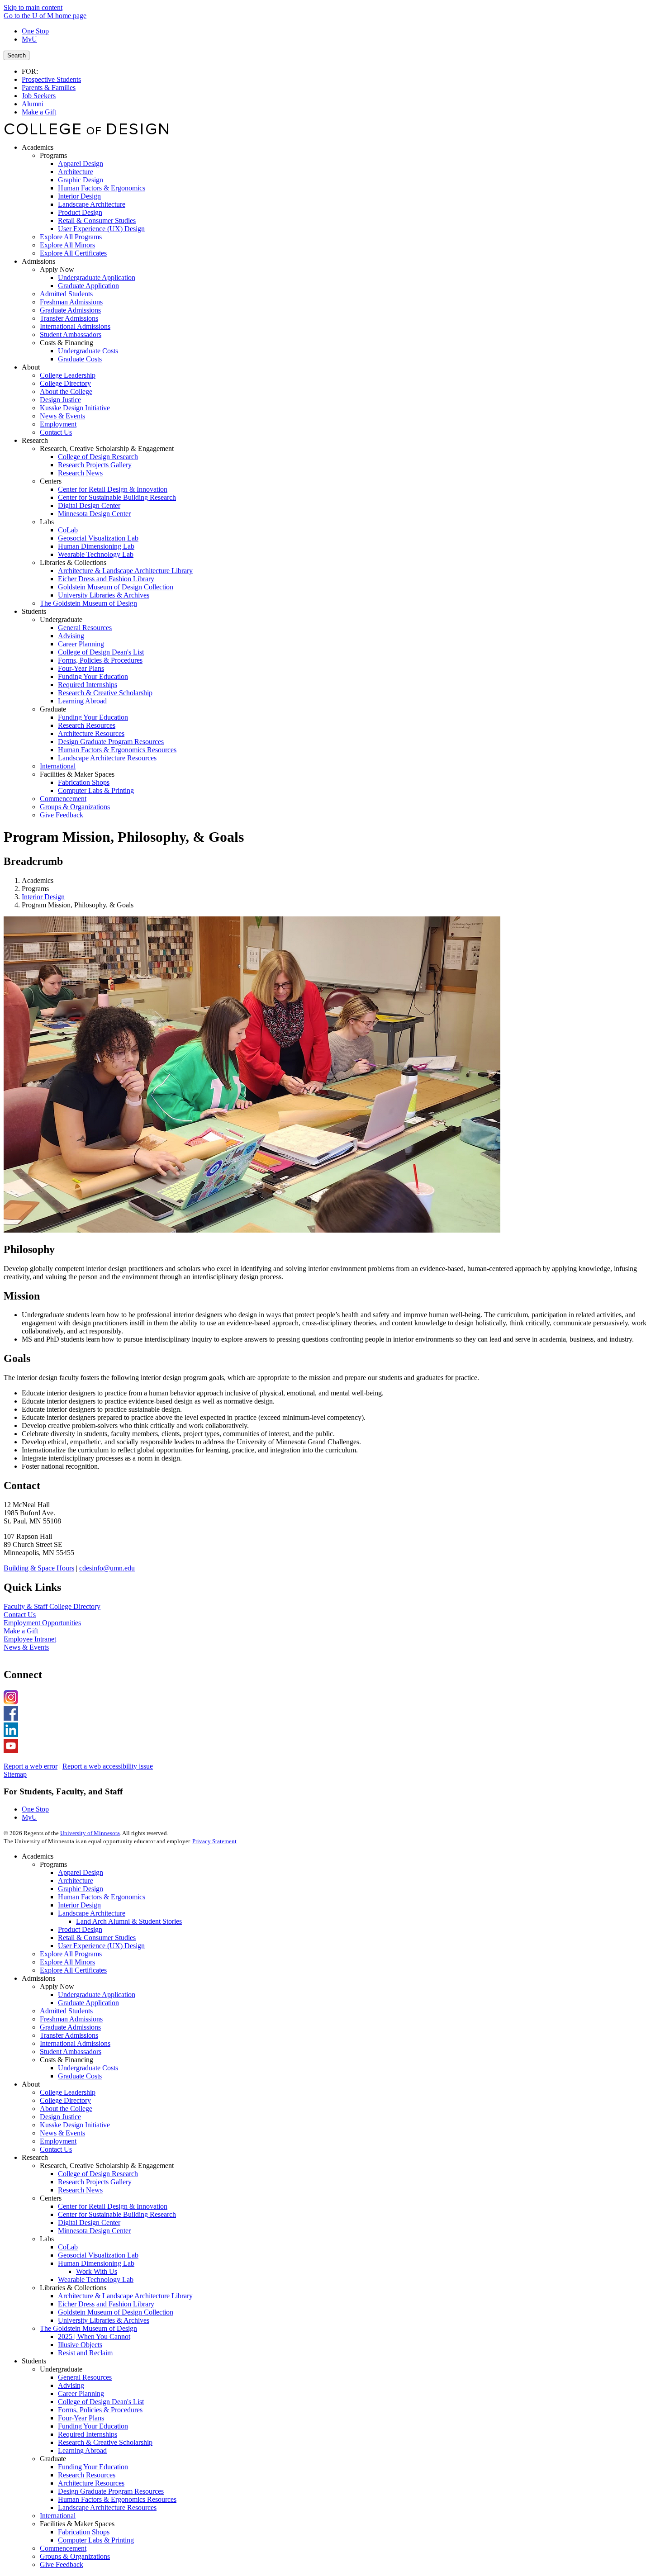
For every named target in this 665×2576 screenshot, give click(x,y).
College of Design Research (98, 2174)
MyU (29, 39)
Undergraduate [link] (61, 619)
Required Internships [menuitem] (88, 685)
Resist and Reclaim (85, 2353)
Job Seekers (39, 96)
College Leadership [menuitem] (68, 375)
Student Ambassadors (71, 2052)
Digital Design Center (89, 2223)
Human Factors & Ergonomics (102, 1897)
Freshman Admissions (71, 2019)
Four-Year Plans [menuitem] (81, 668)
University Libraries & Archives (104, 2320)
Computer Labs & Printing (96, 2540)
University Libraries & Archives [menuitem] (104, 595)
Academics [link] (38, 147)
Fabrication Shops (84, 2532)
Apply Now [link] (57, 269)
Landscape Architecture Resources (107, 2507)
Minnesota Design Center (94, 2231)
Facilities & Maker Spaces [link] (77, 774)
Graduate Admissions (70, 2027)
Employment (58, 2141)
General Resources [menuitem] (85, 628)
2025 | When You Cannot (94, 2336)
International (58, 2516)
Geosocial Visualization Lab (98, 2255)
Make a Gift (39, 112)
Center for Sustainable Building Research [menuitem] (117, 497)
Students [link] (34, 611)
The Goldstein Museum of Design (88, 2328)
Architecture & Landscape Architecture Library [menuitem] (125, 571)
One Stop (35, 31)
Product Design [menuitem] (80, 212)
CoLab (68, 2247)
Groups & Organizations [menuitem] (75, 807)
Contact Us (20, 1615)
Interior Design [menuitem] (79, 196)
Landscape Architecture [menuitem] (92, 204)
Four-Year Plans (81, 2418)
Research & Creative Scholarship (105, 2442)
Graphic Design (81, 1889)
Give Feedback (62, 2564)
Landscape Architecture (92, 1913)
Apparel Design (81, 1872)
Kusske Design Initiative (75, 2125)
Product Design (80, 1929)
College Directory (65, 2100)
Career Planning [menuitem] (81, 644)
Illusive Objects (80, 2345)
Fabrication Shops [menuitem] (84, 782)
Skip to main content (33, 7)
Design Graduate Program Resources (111, 2491)
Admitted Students (66, 2011)
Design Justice (60, 2117)
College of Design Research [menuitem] (98, 457)
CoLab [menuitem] (68, 530)
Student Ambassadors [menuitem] (71, 334)
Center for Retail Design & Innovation (113, 2206)
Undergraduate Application (97, 1995)
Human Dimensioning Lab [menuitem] (96, 546)
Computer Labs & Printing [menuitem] (96, 790)
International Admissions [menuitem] (75, 326)
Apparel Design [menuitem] (81, 164)
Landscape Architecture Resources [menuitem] (107, 758)
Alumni (33, 104)
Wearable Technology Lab (96, 2279)
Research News (80, 2190)
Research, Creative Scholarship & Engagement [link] (107, 448)
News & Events (26, 1647)
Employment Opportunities (42, 1623)
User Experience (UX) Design (101, 1946)
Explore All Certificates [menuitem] (73, 253)
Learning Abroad (82, 2450)
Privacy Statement (214, 1841)
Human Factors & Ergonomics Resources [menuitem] (117, 750)
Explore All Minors (67, 1962)
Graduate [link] (53, 709)
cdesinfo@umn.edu (107, 1568)
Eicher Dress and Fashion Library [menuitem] (106, 579)
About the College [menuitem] (66, 391)
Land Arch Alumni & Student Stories (129, 1921)
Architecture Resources (91, 2483)
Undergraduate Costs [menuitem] (88, 351)
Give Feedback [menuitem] (62, 815)
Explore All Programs (71, 1954)
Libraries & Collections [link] (73, 562)
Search (17, 55)
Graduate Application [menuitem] (88, 286)
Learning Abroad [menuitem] (82, 701)
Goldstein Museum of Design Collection (116, 2312)
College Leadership (68, 2092)
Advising (71, 2385)
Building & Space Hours (39, 1568)
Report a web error (31, 1766)
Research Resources (87, 2475)
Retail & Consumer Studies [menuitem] (97, 221)
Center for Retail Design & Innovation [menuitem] (113, 489)
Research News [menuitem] (80, 473)
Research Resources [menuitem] (87, 725)
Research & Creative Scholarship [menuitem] (105, 693)
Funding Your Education (93, 2426)
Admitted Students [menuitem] (66, 294)
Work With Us (97, 2271)
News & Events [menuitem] (62, 416)
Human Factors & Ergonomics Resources (117, 2499)
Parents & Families (49, 88)
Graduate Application (88, 2003)
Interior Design (43, 897)
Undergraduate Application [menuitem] (97, 278)
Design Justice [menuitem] (60, 400)
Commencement (63, 2548)
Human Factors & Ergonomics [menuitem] (102, 188)
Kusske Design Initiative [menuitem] (75, 408)
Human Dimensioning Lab (96, 2263)
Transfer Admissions (69, 2035)
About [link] (31, 367)
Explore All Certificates (73, 1970)
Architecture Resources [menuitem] (91, 733)
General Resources (85, 2377)
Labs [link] (47, 522)
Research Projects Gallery (95, 2182)
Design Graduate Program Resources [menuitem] (111, 742)
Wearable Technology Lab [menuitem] (96, 554)
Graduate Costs (80, 2076)
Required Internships (88, 2434)
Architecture (76, 1881)
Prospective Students (51, 79)
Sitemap (15, 1774)
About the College (66, 2109)
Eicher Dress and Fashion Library (106, 2304)
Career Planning (81, 2393)
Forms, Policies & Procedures (100, 2410)
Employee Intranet (30, 1639)
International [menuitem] (58, 766)
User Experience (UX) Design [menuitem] (101, 229)
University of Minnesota (90, 1833)
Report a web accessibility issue (108, 1766)
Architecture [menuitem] (76, 172)
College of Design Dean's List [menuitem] (101, 652)
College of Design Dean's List (101, 2402)
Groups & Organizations (75, 2556)
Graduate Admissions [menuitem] (70, 310)
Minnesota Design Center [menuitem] (94, 514)
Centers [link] (51, 481)
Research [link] (35, 440)
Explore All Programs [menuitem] (71, 237)
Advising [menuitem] (71, 636)
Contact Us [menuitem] (56, 432)
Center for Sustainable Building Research (117, 2214)
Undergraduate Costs (88, 2068)
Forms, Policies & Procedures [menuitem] (100, 660)
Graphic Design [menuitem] (81, 180)
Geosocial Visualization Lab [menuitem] (98, 538)
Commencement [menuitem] (63, 799)
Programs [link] (53, 155)
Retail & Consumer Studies (97, 1938)
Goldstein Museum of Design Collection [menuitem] (116, 587)
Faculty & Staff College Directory (52, 1606)
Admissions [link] (38, 261)
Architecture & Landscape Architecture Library (125, 2296)
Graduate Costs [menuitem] (80, 359)
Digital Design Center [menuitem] (89, 505)
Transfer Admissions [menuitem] (69, 318)
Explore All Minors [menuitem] (67, 245)
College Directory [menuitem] (65, 383)
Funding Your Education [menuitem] (93, 676)
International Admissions (75, 2043)
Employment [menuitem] (58, 424)
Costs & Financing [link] (66, 343)
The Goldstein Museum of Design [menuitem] (88, 603)
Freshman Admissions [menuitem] (71, 302)
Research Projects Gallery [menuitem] (95, 465)
